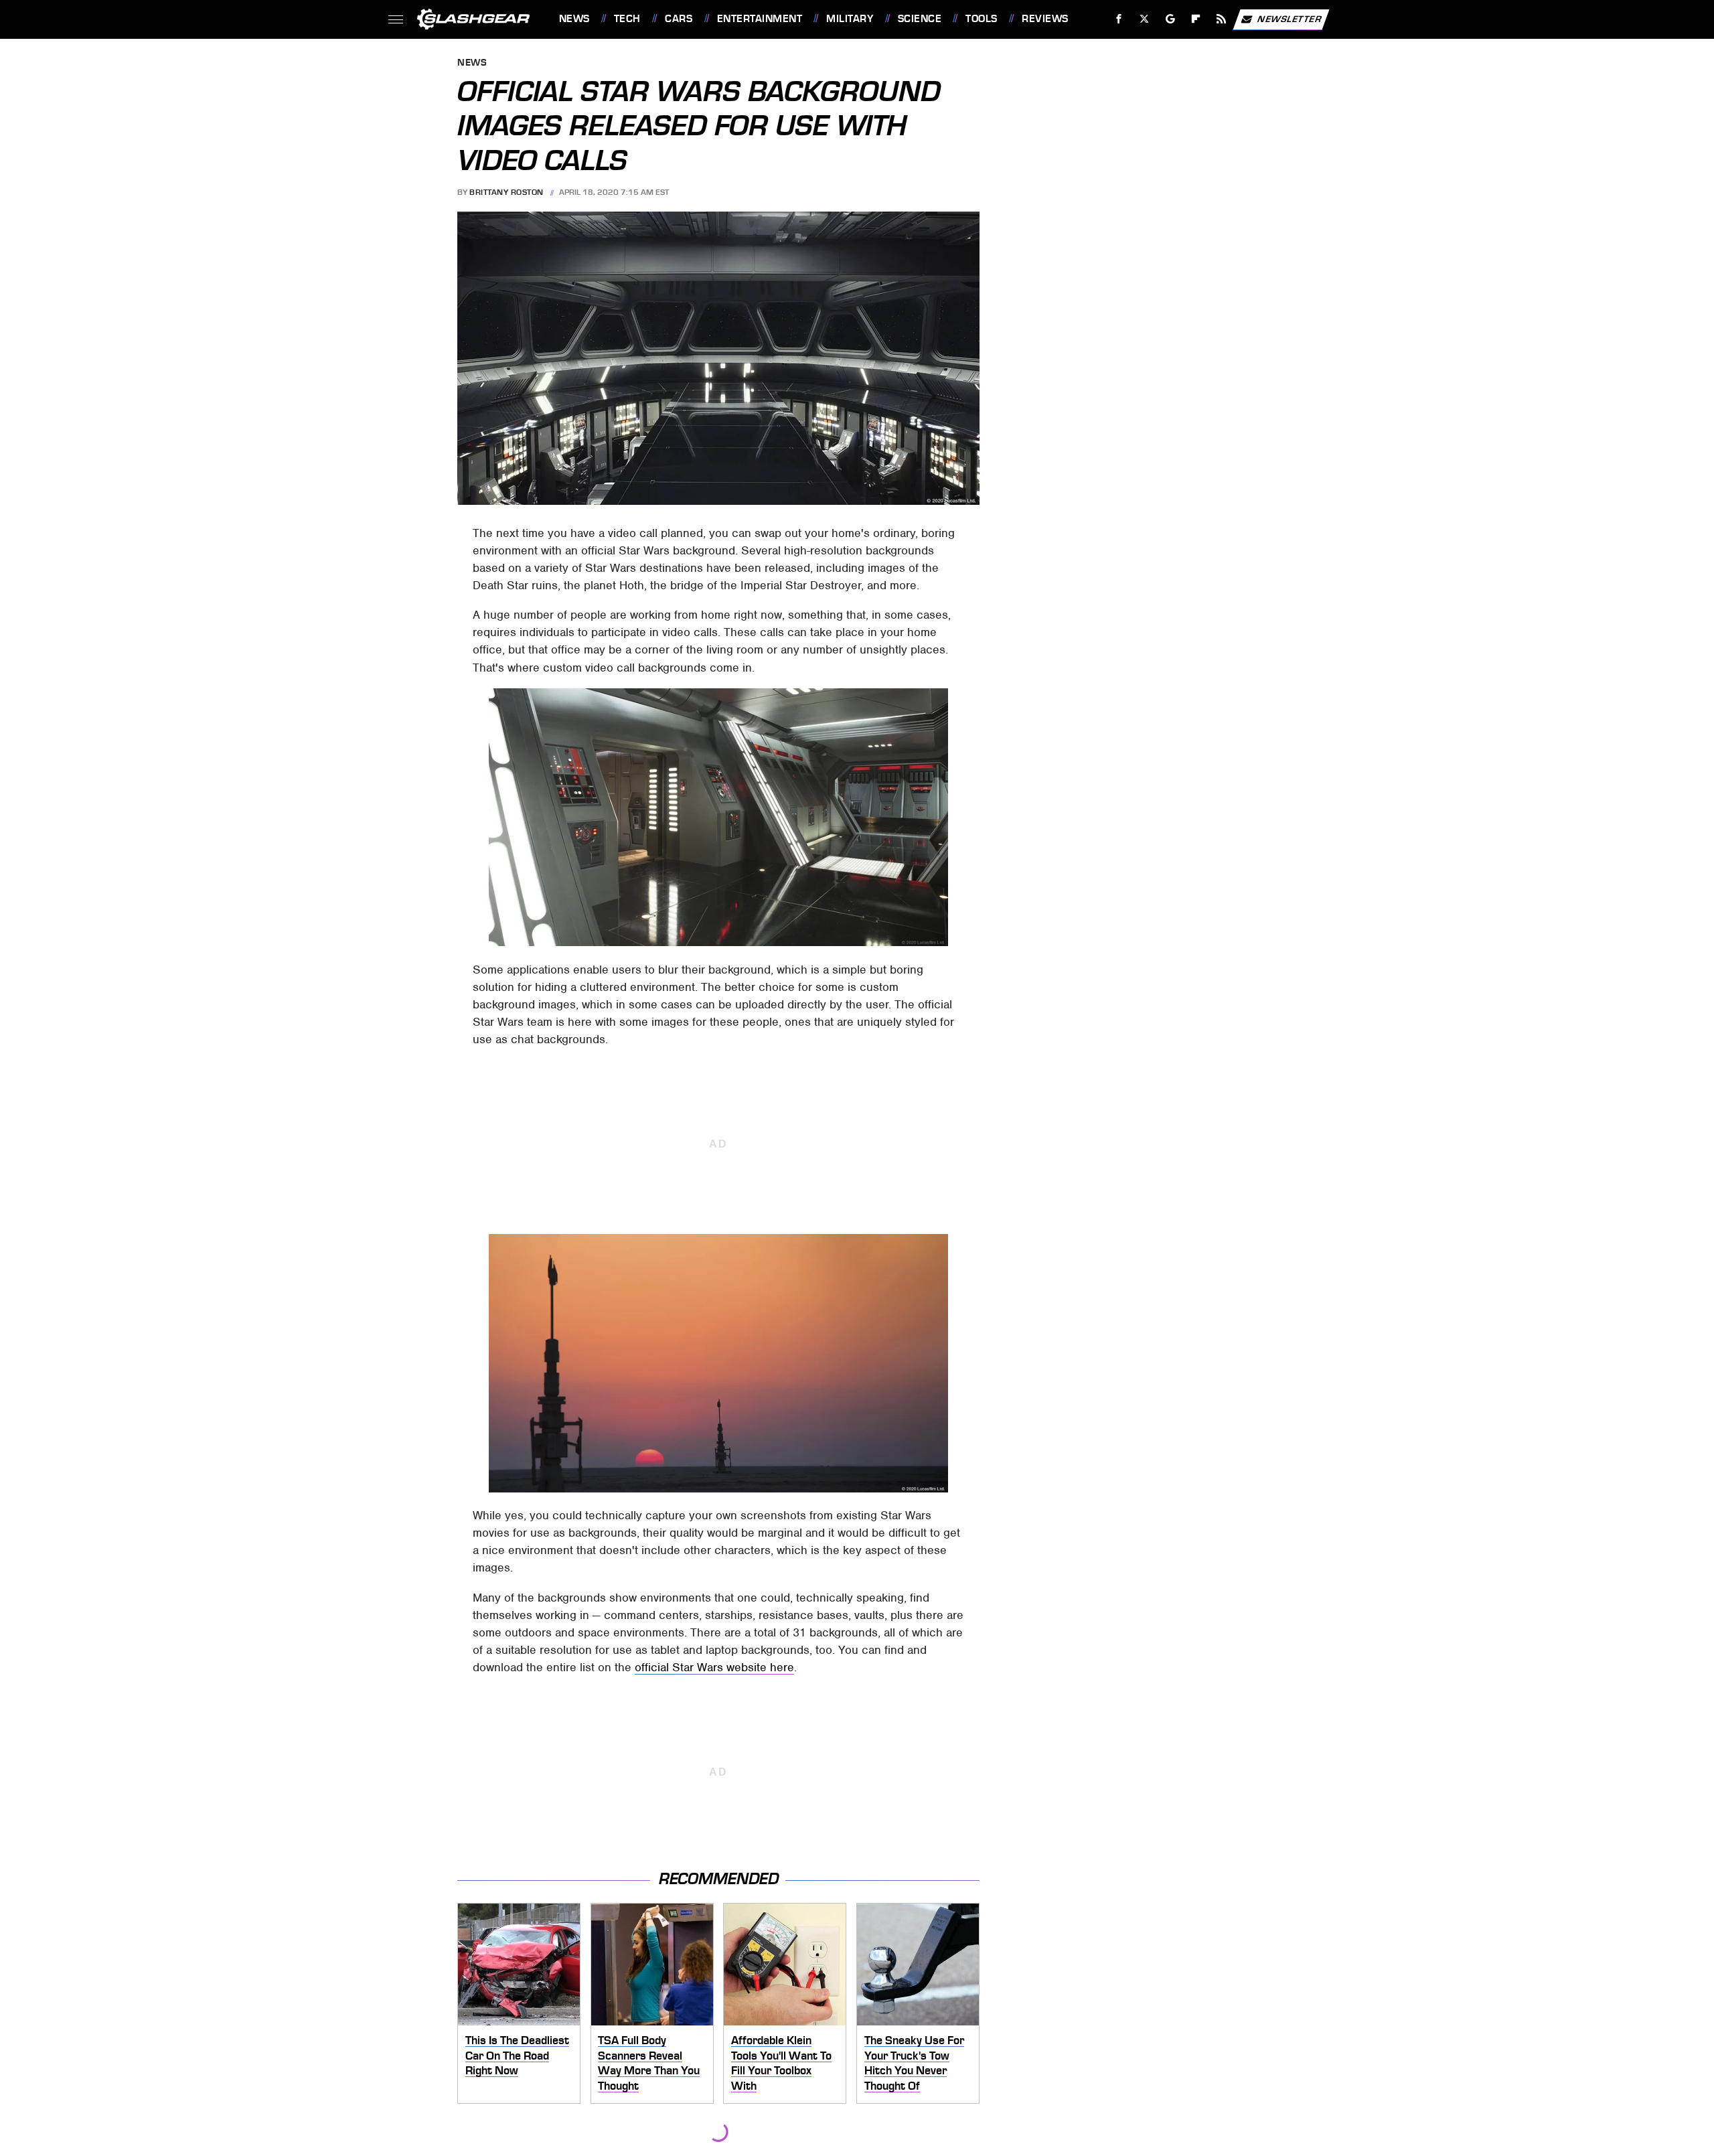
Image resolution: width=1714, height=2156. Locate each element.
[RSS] (1221, 19)
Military (850, 19)
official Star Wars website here (714, 1667)
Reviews (1045, 19)
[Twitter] (1144, 19)
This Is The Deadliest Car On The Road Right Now (517, 2055)
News (574, 19)
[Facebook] (1119, 19)
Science (920, 19)
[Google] (1170, 19)
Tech (627, 19)
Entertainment (760, 19)
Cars (679, 19)
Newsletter (1290, 18)
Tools (981, 19)
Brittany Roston (507, 192)
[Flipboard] (1196, 19)
